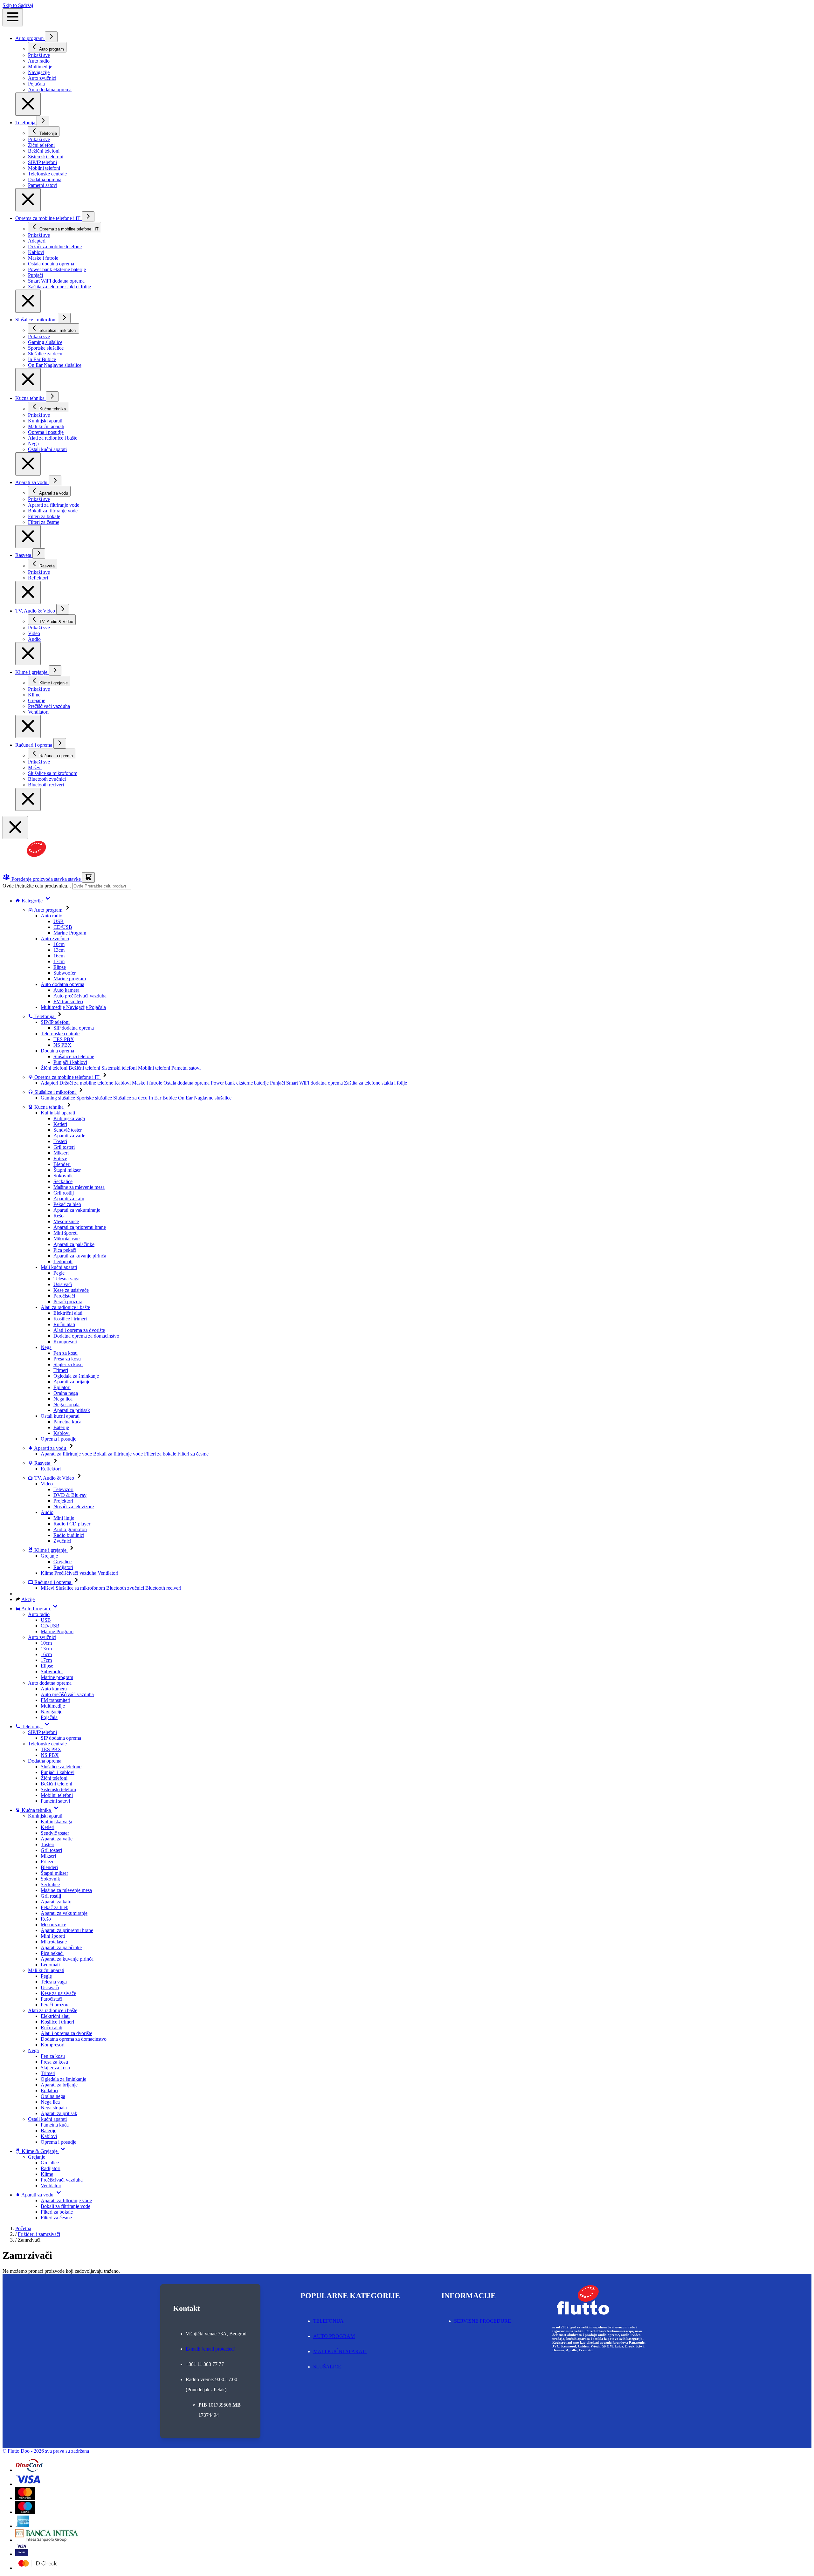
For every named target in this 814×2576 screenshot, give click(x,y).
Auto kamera (66, 990)
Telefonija (26, 123)
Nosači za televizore (74, 1507)
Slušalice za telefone (74, 1056)
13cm (59, 950)
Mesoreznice (66, 1221)
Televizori (63, 1489)
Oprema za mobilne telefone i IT (48, 218)
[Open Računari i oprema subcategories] (60, 743)
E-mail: (210, 2349)
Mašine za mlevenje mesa (79, 1187)
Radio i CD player (72, 1524)
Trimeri (61, 1370)
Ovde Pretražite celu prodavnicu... (37, 886)
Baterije (61, 1427)
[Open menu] (13, 17)
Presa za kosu (67, 1359)
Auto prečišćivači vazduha (80, 996)
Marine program (70, 979)
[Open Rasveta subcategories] (39, 554)
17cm (59, 961)
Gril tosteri (64, 1147)
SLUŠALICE (327, 2367)
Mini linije (64, 1518)
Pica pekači (65, 1250)
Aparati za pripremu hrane (80, 1227)
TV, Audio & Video (36, 611)
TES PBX (64, 1039)
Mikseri (61, 1153)
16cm (59, 956)
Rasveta (24, 555)
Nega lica (63, 1399)
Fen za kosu (66, 1353)
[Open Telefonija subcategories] (43, 121)
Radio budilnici (69, 1535)
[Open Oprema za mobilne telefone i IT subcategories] (88, 217)
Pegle (59, 1273)
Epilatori (62, 1387)
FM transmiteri (68, 1001)
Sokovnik (63, 1176)
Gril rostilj (64, 1193)
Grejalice (62, 1562)
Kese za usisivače (71, 1290)
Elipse (60, 967)
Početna (23, 2228)
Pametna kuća (67, 1422)
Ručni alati (64, 1324)
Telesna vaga (66, 1279)
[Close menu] (28, 104)
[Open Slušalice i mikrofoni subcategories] (64, 318)
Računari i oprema (34, 745)
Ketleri (60, 1124)
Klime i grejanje (32, 672)
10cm (59, 944)
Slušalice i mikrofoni (37, 320)
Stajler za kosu (68, 1364)
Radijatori (63, 1567)
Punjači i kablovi (70, 1062)
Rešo (59, 1216)
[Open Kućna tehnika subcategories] (52, 397)
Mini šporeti (66, 1233)
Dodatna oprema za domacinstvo (86, 1336)
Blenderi (62, 1164)
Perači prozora (68, 1302)
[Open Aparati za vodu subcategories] (55, 481)
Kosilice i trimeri (70, 1319)
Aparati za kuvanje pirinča (80, 1256)
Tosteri (60, 1141)
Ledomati (63, 1261)
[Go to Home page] (33, 869)
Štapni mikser (67, 1170)
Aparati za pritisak (72, 1410)
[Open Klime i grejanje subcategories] (55, 671)
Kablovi (62, 1433)
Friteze (60, 1158)
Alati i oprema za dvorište (79, 1330)
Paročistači (64, 1296)
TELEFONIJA (328, 2321)
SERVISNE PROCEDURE (483, 2321)
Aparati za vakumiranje (77, 1210)
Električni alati (68, 1313)
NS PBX (62, 1045)
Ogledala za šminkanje (76, 1376)
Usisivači (63, 1284)
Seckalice (63, 1181)
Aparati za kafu (69, 1199)
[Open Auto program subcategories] (51, 37)
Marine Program (70, 933)
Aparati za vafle (69, 1136)
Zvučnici (62, 1541)
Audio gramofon (70, 1529)
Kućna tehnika (31, 398)
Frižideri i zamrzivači (39, 2234)
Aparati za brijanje (72, 1382)
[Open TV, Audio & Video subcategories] (63, 609)
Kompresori (65, 1342)
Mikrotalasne (66, 1239)
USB (59, 921)
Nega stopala (66, 1404)
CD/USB (63, 927)
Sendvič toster (68, 1130)
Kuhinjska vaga (69, 1118)
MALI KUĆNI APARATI (340, 2351)
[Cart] (88, 877)
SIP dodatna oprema (74, 1028)
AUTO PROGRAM (334, 2336)
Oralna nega (66, 1393)
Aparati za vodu (32, 482)
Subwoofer (65, 973)
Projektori (63, 1501)
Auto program (30, 38)
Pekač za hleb (67, 1204)
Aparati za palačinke (74, 1244)
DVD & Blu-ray (70, 1495)
